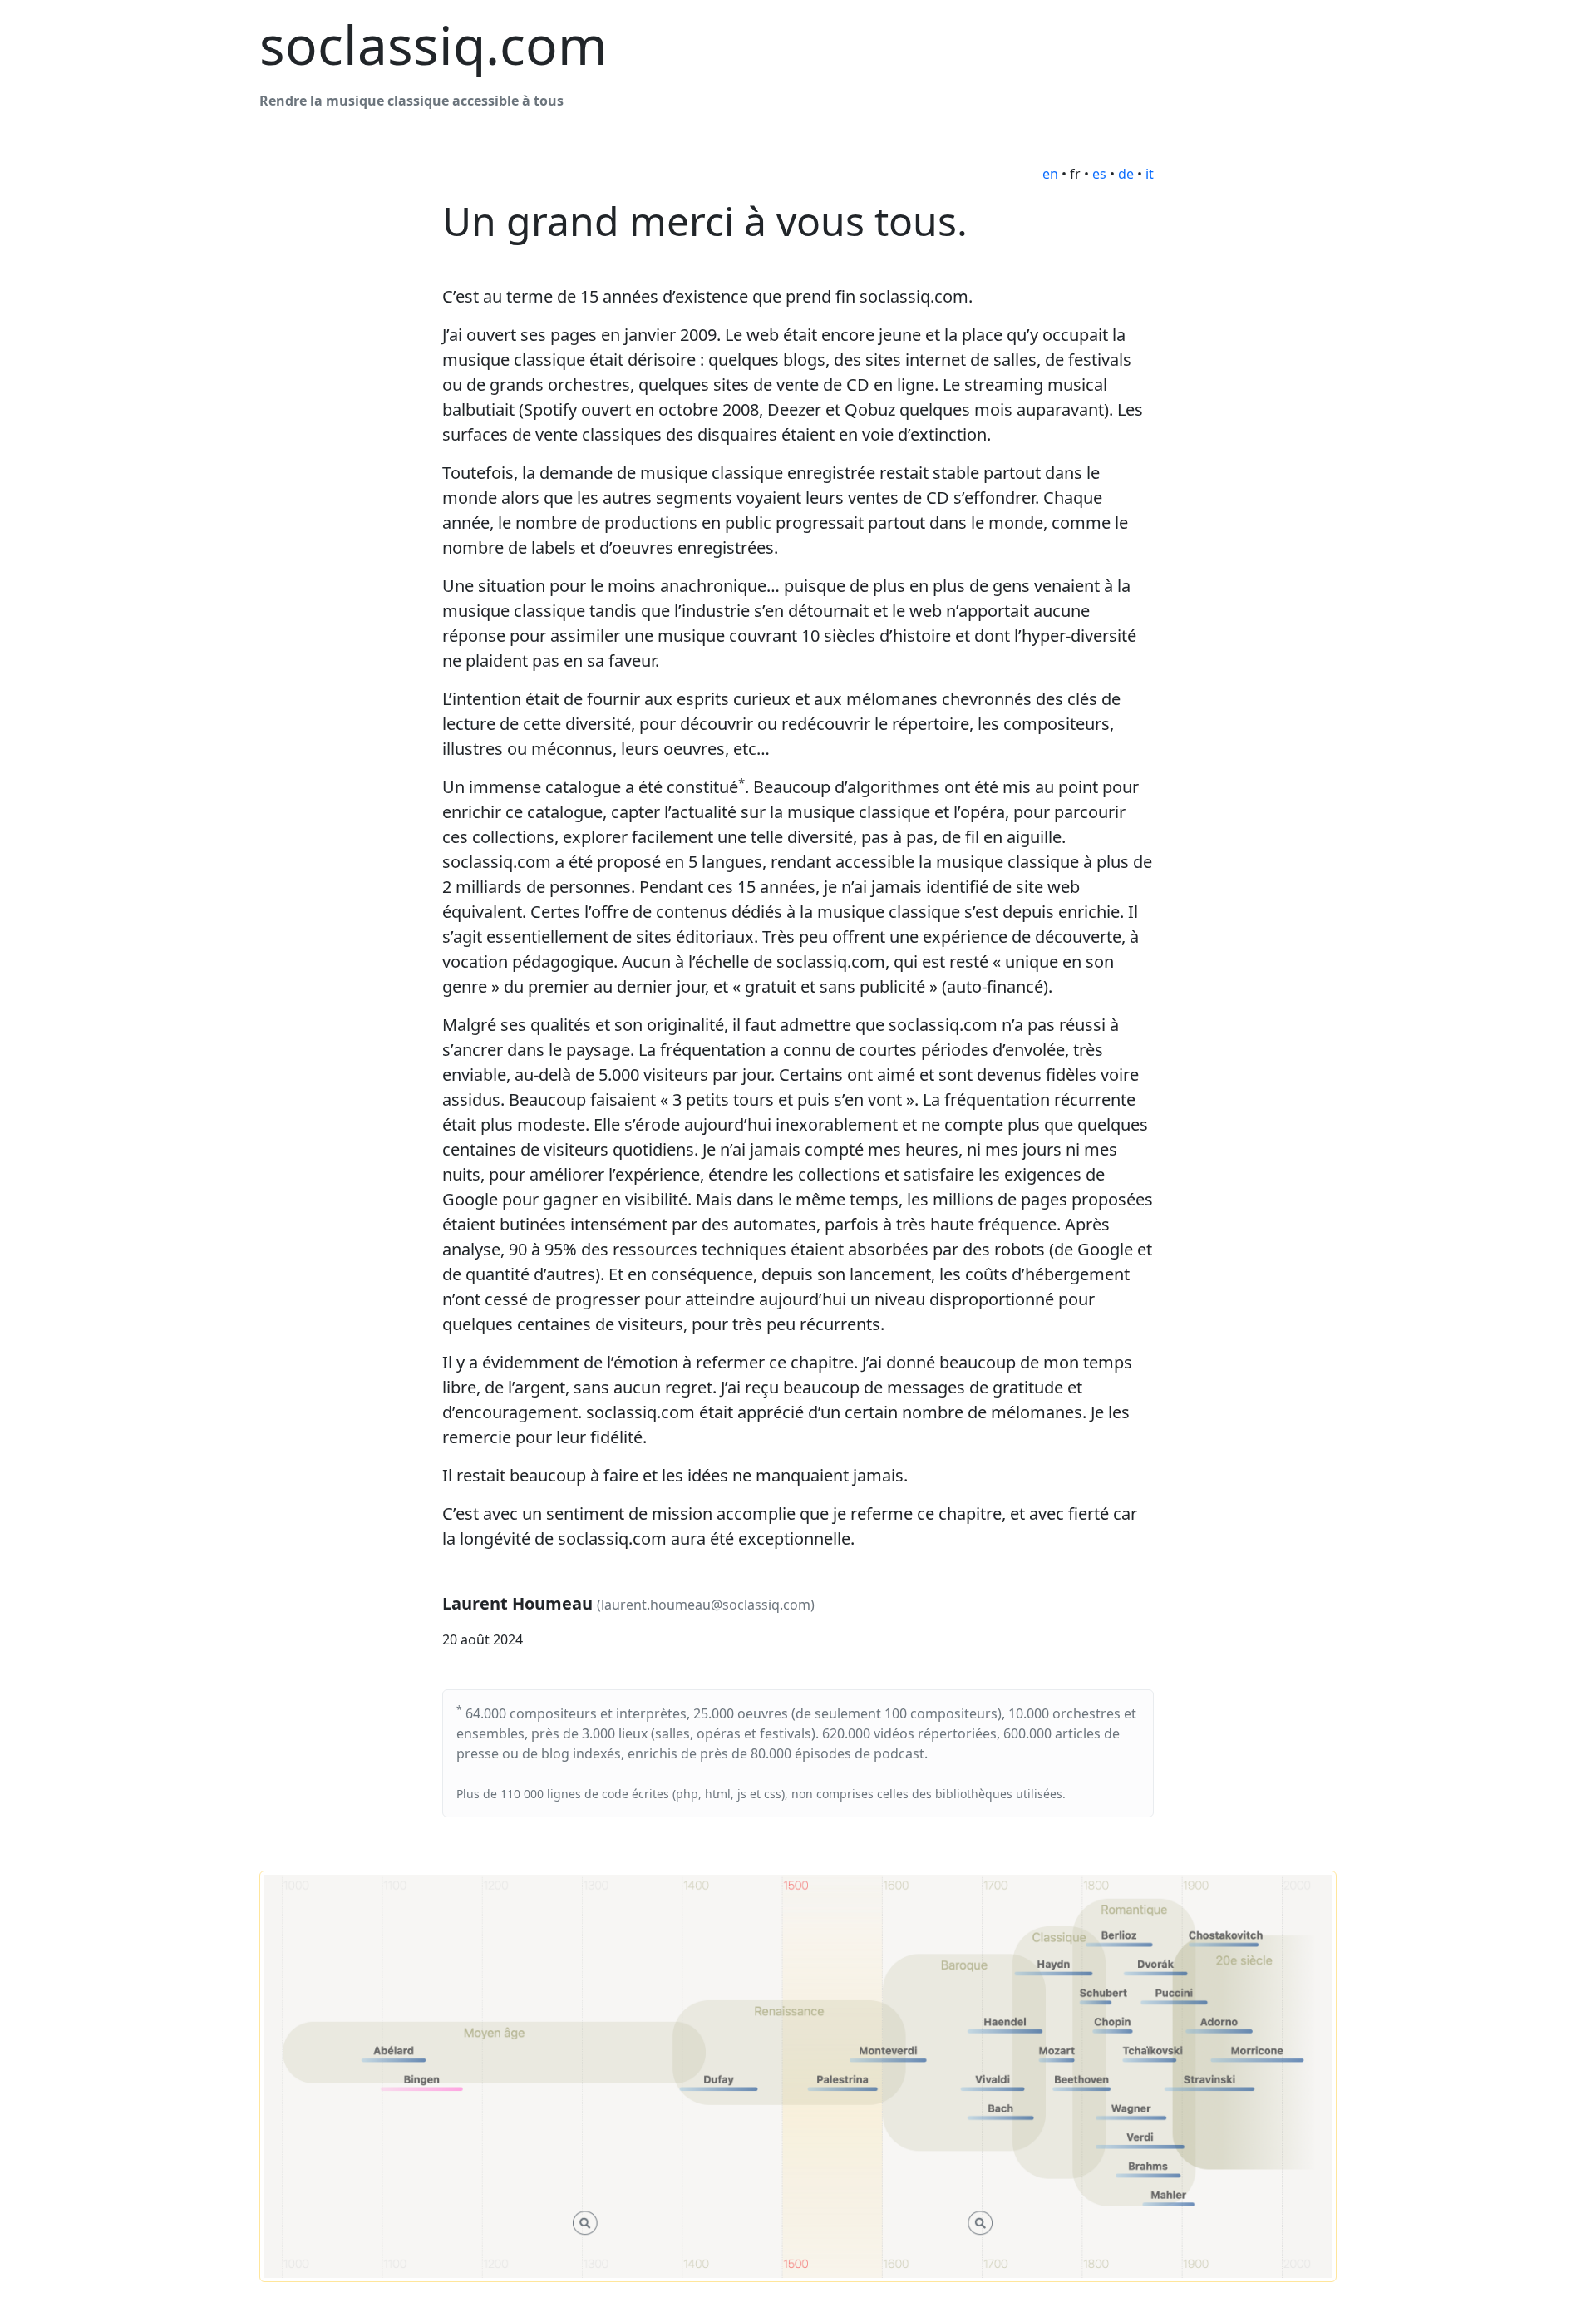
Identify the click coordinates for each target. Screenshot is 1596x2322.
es (1099, 174)
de (1126, 174)
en (1050, 174)
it (1150, 174)
